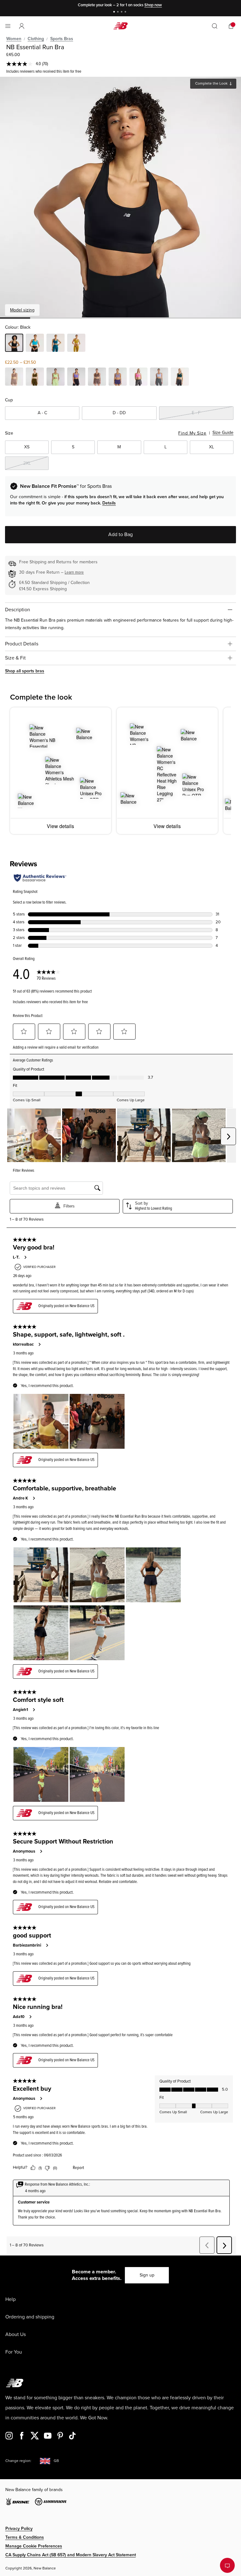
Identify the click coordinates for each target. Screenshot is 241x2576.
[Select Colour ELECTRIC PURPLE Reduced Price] (76, 378)
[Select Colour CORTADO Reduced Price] (97, 378)
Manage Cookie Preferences (34, 2546)
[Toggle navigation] (8, 26)
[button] (22, 26)
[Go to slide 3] (122, 12)
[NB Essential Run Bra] (120, 197)
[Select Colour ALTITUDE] (35, 344)
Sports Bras (62, 39)
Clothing (36, 39)
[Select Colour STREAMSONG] (56, 344)
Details (109, 503)
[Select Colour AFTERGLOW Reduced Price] (56, 378)
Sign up (147, 2275)
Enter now (162, 5)
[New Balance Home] (120, 26)
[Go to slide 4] (126, 12)
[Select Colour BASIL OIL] (76, 344)
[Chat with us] (227, 2565)
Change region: (18, 2461)
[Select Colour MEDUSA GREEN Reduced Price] (180, 378)
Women (14, 39)
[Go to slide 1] (115, 12)
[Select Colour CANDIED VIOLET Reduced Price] (118, 378)
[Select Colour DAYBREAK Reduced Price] (159, 378)
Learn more (74, 572)
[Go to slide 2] (119, 12)
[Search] (215, 26)
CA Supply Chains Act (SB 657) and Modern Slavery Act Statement (71, 2555)
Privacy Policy (19, 2529)
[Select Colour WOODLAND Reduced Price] (35, 378)
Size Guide (223, 433)
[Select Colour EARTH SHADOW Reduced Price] (14, 378)
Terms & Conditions (25, 2537)
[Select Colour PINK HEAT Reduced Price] (138, 378)
